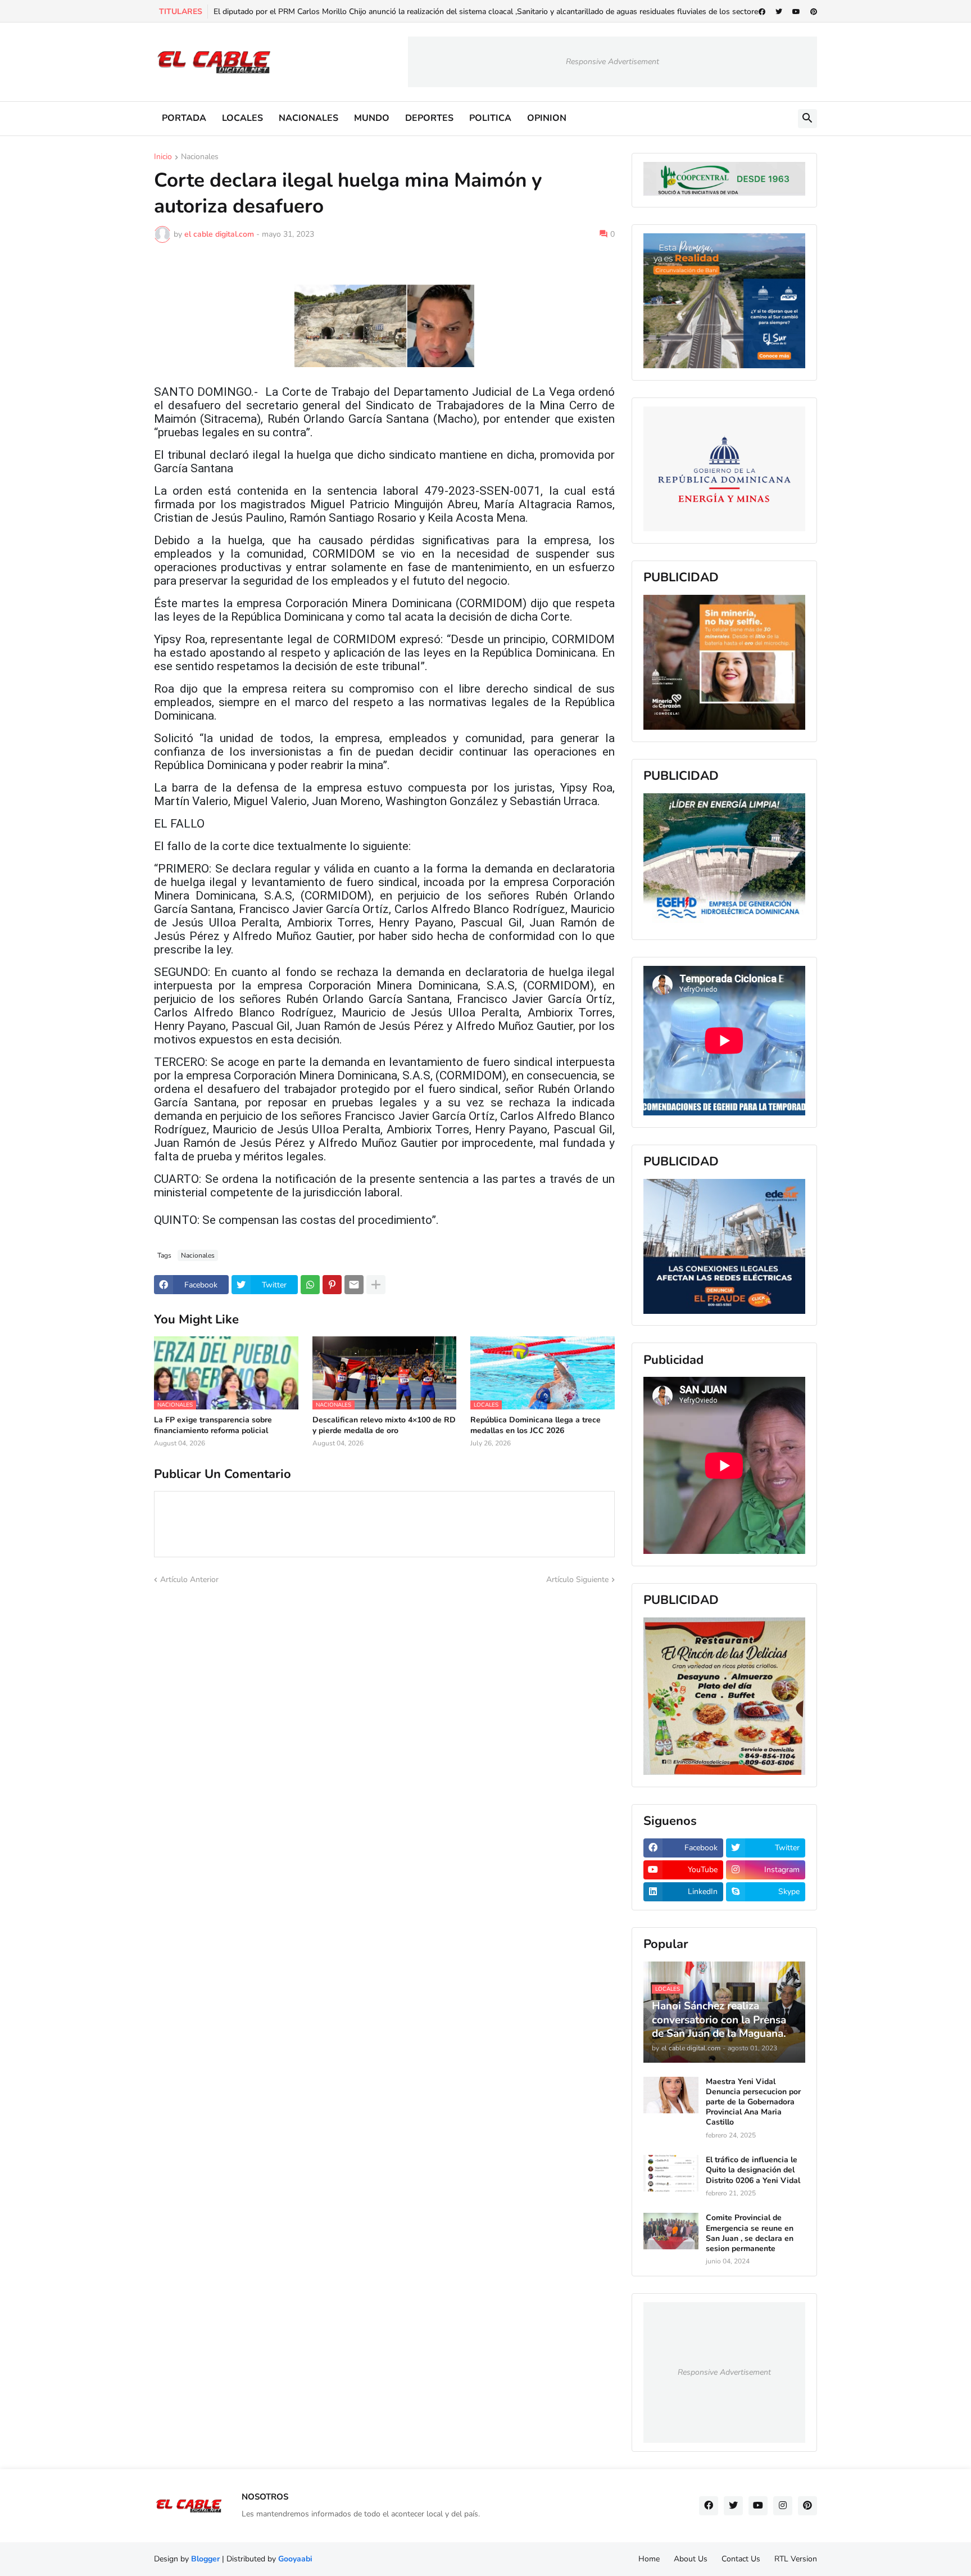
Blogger (205, 2559)
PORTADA (184, 118)
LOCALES (242, 118)
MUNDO (372, 118)
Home (649, 2559)
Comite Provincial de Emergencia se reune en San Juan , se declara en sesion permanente (750, 2233)
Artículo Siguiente (577, 1580)
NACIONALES (308, 118)
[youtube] (796, 12)
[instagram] (783, 2506)
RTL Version (796, 2559)
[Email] (354, 1285)
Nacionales (200, 157)
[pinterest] (814, 12)
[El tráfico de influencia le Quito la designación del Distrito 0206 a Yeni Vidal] (671, 2173)
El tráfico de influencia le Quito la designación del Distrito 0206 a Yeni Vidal (753, 2170)
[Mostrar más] (376, 1285)
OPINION (547, 118)
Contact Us (741, 2559)
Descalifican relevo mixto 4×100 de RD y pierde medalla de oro (384, 1425)
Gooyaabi (295, 2559)
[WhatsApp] (310, 1285)
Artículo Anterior (189, 1580)
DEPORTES (429, 118)
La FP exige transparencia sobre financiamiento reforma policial (213, 1425)
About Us (691, 2559)
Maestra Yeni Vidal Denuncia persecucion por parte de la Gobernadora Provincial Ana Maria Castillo (753, 2102)
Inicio (163, 157)
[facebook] (762, 12)
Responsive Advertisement (612, 62)
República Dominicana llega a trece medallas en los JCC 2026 (536, 1425)
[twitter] (779, 12)
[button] (807, 119)
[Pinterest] (332, 1285)
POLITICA (490, 118)
